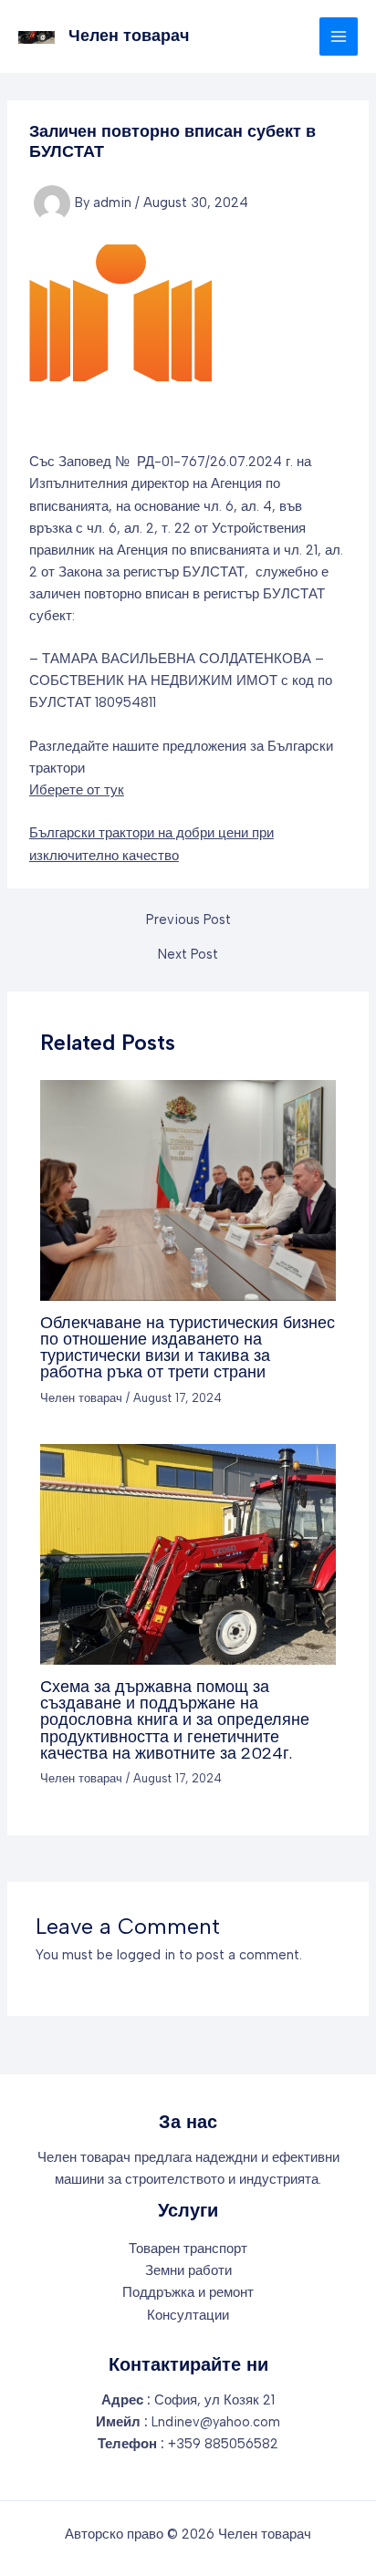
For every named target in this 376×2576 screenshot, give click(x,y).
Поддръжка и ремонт (188, 2292)
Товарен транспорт (188, 2249)
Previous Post (188, 920)
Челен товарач (129, 36)
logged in (146, 1955)
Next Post (188, 955)
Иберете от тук (77, 790)
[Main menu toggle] (339, 36)
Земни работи (188, 2270)
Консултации (188, 2315)
